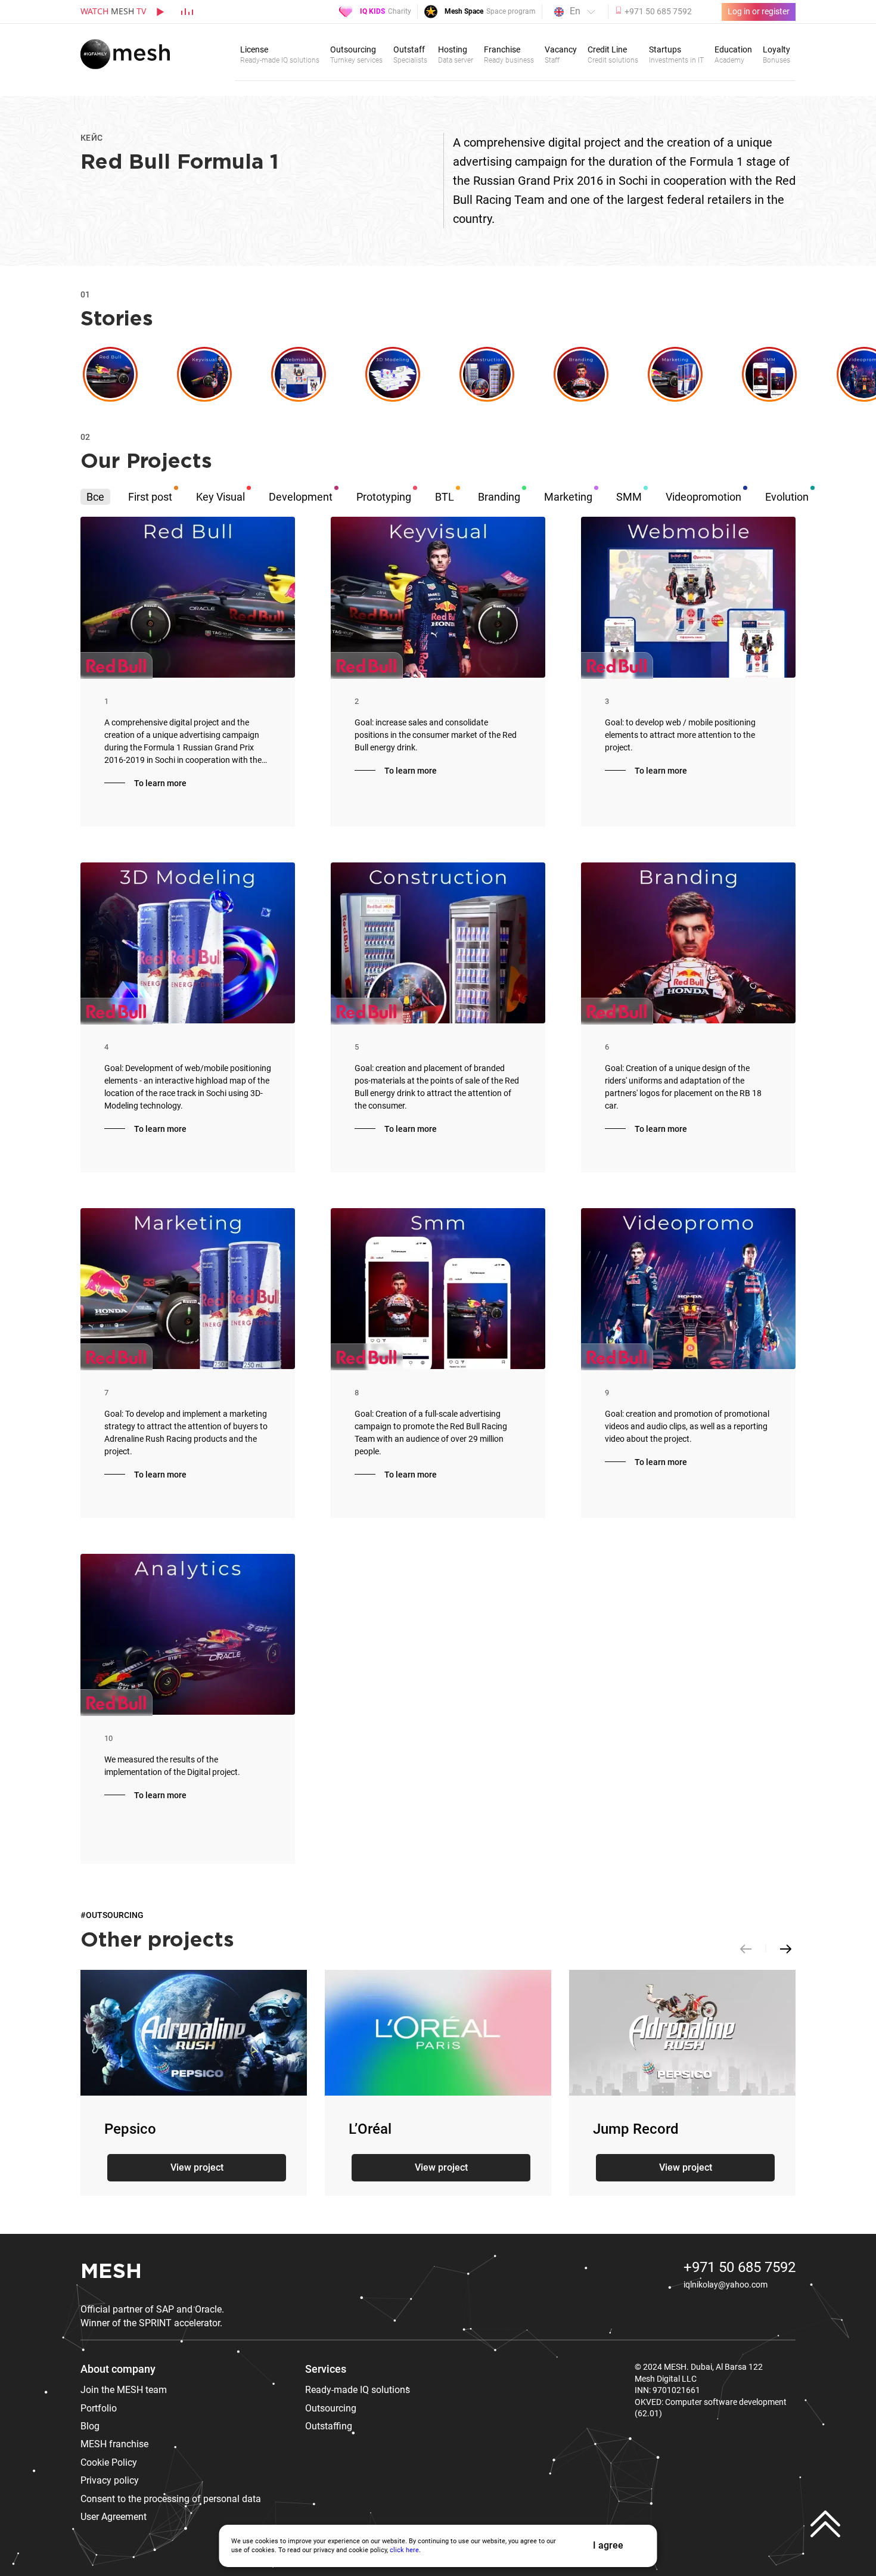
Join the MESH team (124, 2390)
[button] (786, 1948)
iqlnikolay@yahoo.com (726, 2285)
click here (404, 2550)
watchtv (113, 11)
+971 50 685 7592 (740, 2267)
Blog (90, 2426)
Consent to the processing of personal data (171, 2499)
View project (197, 2167)
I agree (608, 2545)
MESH (111, 2272)
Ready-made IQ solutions (358, 2390)
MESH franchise (114, 2444)
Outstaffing (329, 2426)
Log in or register (759, 11)
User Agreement (114, 2517)
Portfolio (99, 2408)
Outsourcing (331, 2408)
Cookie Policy (109, 2462)
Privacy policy (110, 2480)
